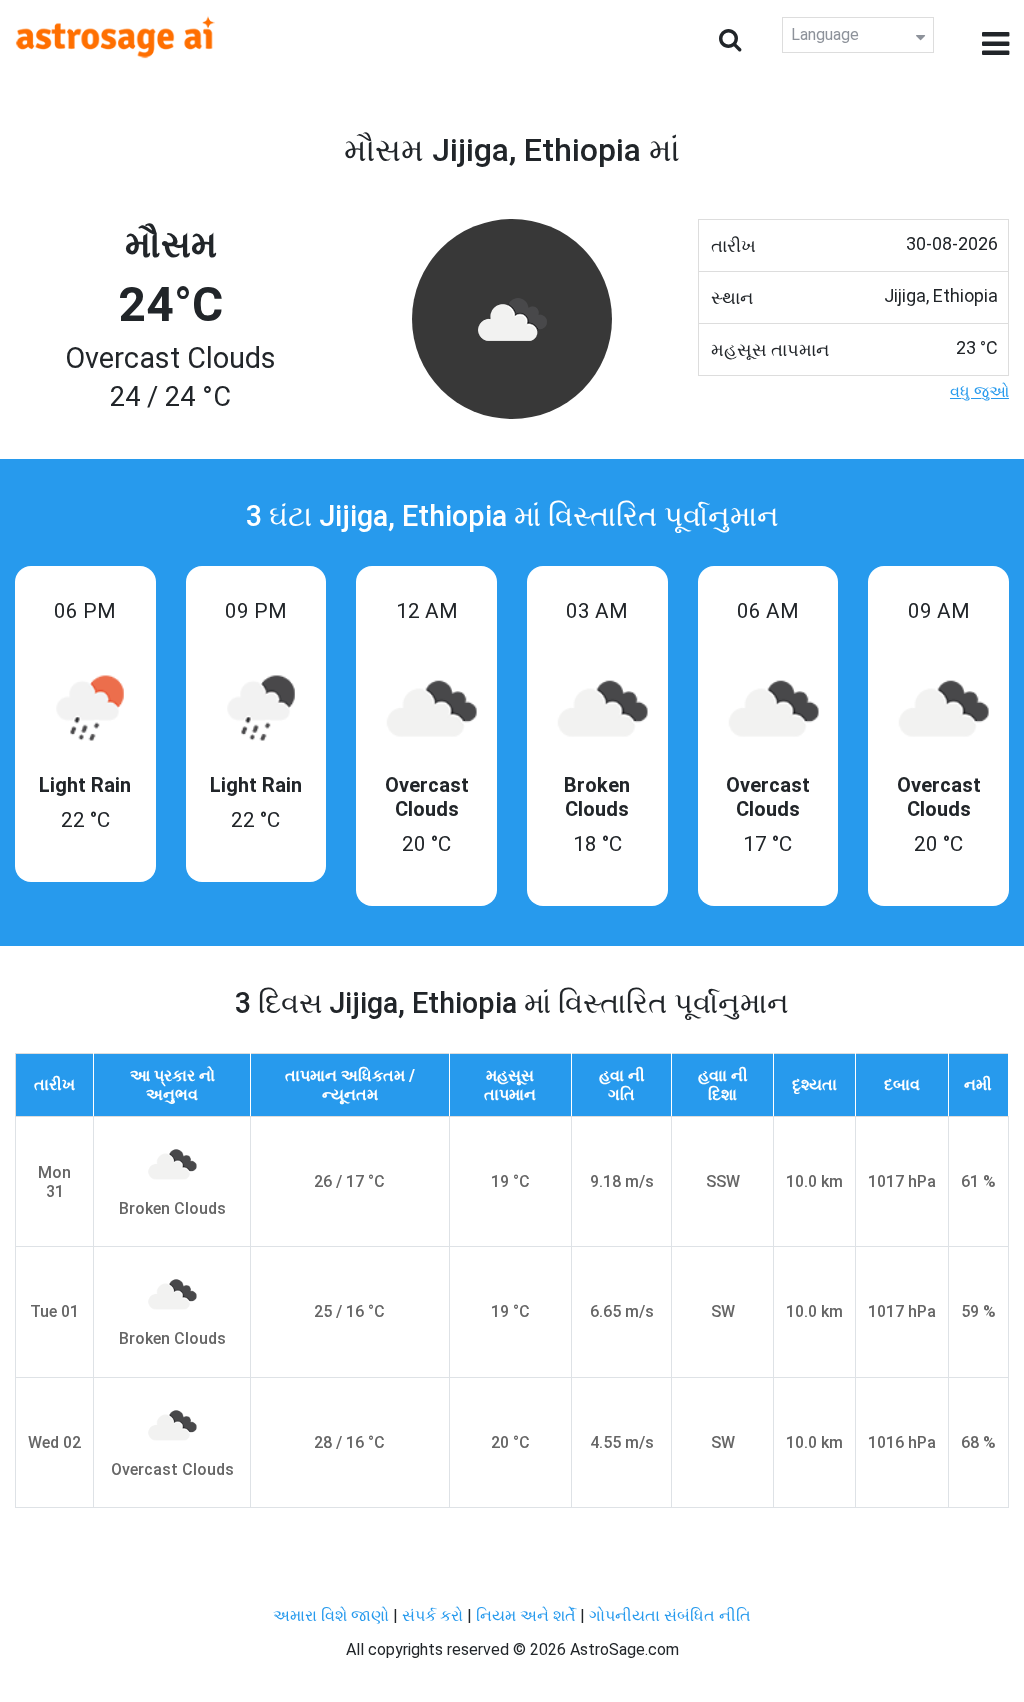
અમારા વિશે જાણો (331, 1615)
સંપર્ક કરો (434, 1615)
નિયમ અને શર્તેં (526, 1615)
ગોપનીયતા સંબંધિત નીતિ (670, 1615)
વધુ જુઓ (979, 391)
